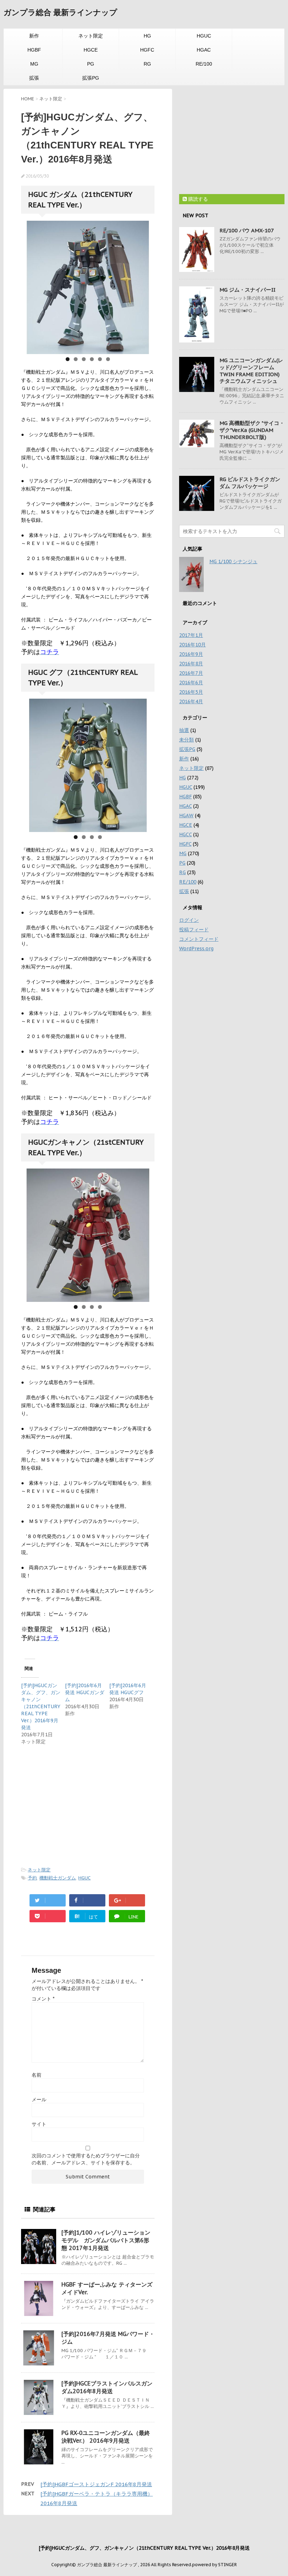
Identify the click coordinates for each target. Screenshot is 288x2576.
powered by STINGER (214, 2565)
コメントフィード (199, 939)
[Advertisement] (80, 1805)
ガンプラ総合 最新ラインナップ (60, 12)
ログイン (189, 920)
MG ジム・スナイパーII (247, 290)
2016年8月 (191, 664)
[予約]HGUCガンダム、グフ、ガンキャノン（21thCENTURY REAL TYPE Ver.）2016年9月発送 (41, 1706)
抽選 (184, 730)
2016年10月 (192, 645)
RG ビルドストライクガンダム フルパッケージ (250, 483)
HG (147, 36)
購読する (197, 199)
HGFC (147, 50)
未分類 (186, 740)
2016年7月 (191, 673)
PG (91, 64)
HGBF (34, 50)
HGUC (204, 36)
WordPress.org (196, 948)
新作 (34, 36)
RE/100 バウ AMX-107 (247, 230)
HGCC (185, 834)
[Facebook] (87, 1900)
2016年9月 (191, 654)
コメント (43, 1999)
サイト (39, 2124)
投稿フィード (194, 930)
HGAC (204, 50)
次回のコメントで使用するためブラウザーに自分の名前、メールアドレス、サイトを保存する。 (86, 2159)
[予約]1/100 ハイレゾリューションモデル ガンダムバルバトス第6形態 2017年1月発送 (106, 2240)
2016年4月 (191, 701)
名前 (37, 2075)
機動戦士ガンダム (58, 1878)
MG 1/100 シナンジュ (233, 561)
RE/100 (204, 64)
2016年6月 (191, 683)
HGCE (91, 50)
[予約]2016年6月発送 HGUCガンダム (85, 1692)
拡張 (34, 78)
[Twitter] (48, 1900)
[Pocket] (48, 1916)
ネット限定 (91, 36)
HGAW (186, 816)
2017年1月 (191, 635)
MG (34, 64)
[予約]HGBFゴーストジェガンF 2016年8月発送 (96, 2484)
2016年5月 (191, 692)
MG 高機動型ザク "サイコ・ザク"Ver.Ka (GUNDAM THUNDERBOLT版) (252, 430)
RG (147, 64)
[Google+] (127, 1900)
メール (39, 2099)
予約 (32, 1878)
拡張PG (91, 78)
